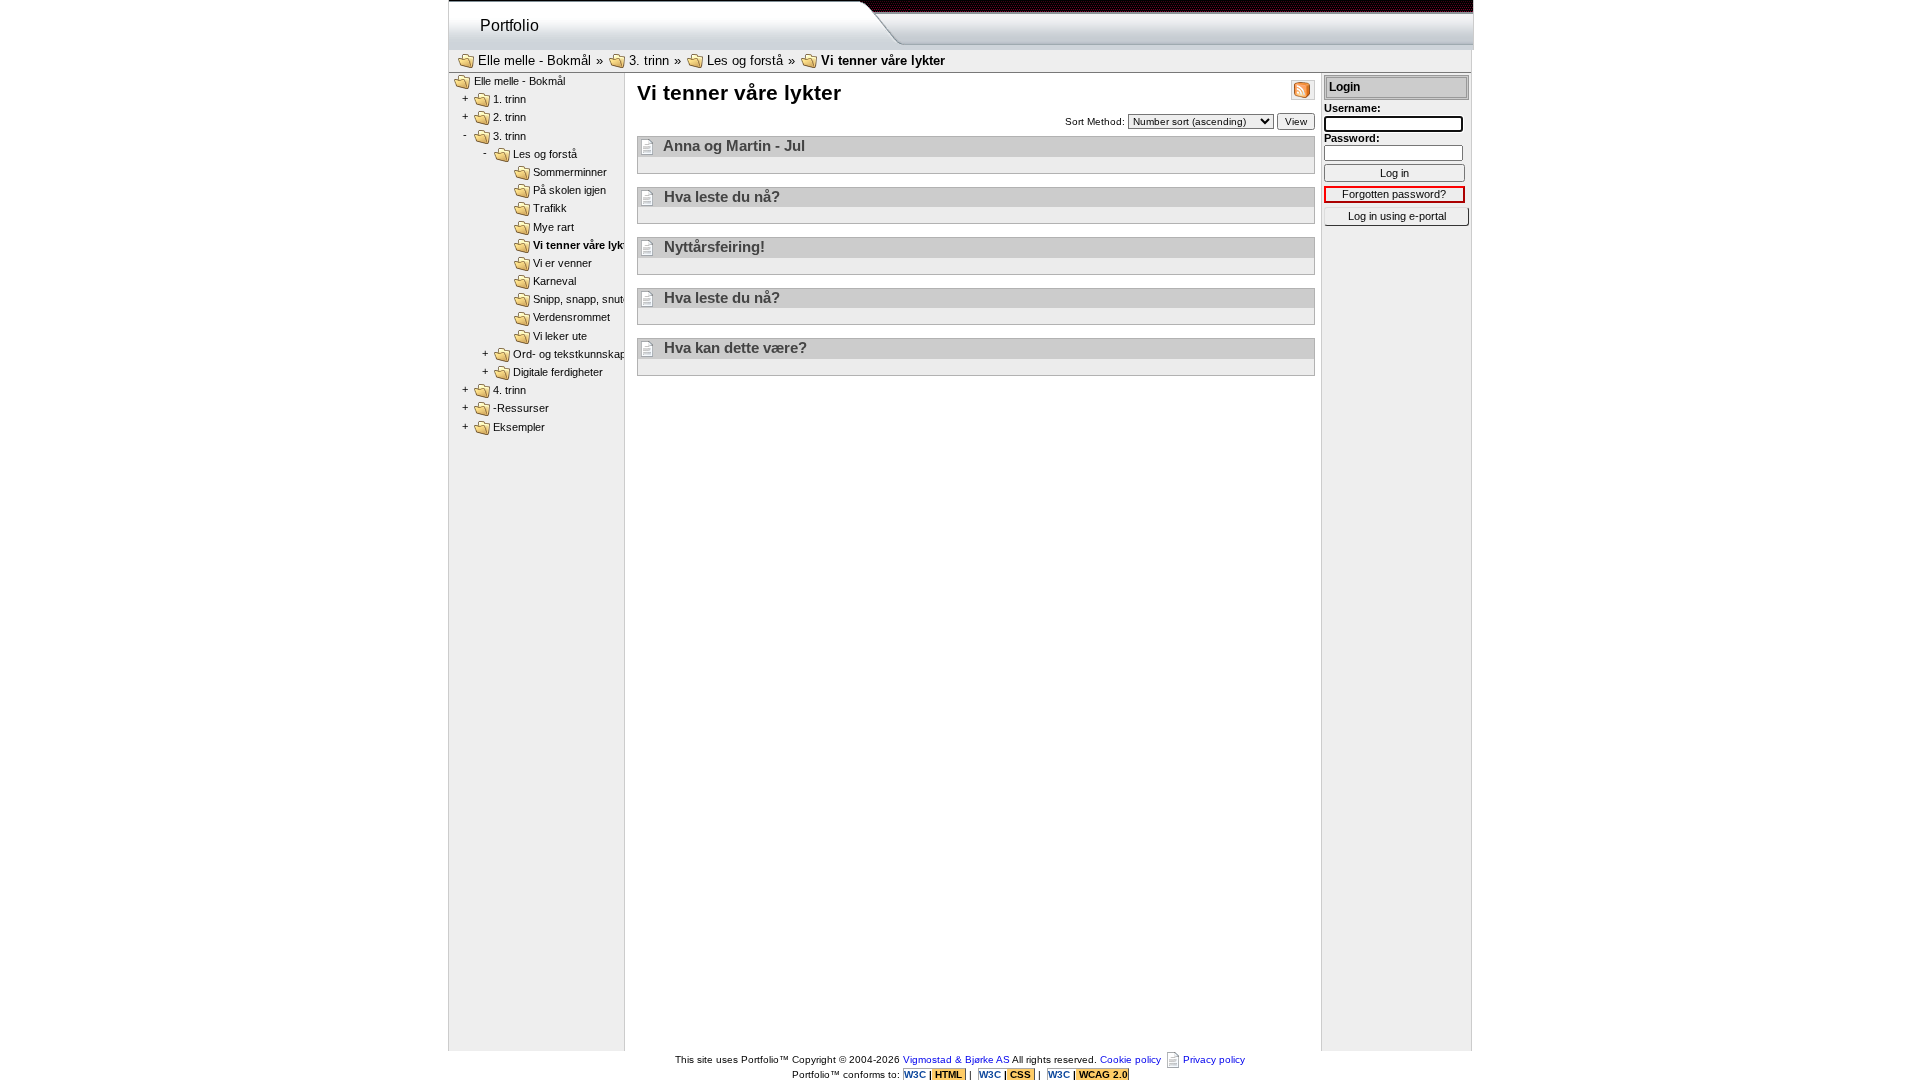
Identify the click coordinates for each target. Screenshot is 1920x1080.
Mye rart (553, 227)
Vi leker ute (560, 336)
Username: (1352, 108)
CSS (1020, 1074)
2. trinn (509, 117)
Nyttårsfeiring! (712, 246)
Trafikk (550, 208)
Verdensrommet (571, 317)
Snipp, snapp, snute (581, 299)
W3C (916, 1074)
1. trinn (509, 99)
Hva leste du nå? (720, 196)
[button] (1302, 88)
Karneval (554, 281)
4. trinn (509, 390)
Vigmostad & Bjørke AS (956, 1059)
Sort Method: (1096, 121)
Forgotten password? (1394, 194)
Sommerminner (570, 172)
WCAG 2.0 (1102, 1074)
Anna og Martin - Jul (732, 145)
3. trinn (649, 60)
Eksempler (519, 427)
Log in (1394, 173)
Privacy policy (1214, 1059)
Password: (1352, 138)
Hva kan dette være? (733, 347)
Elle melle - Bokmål (534, 60)
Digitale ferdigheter (558, 372)
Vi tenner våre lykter (883, 60)
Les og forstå (745, 60)
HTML (948, 1074)
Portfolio (509, 25)
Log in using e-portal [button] (1397, 216)
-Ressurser (521, 408)
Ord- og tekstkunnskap (569, 354)
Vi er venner (562, 263)
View (1296, 121)
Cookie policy (1130, 1059)
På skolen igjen (569, 190)
